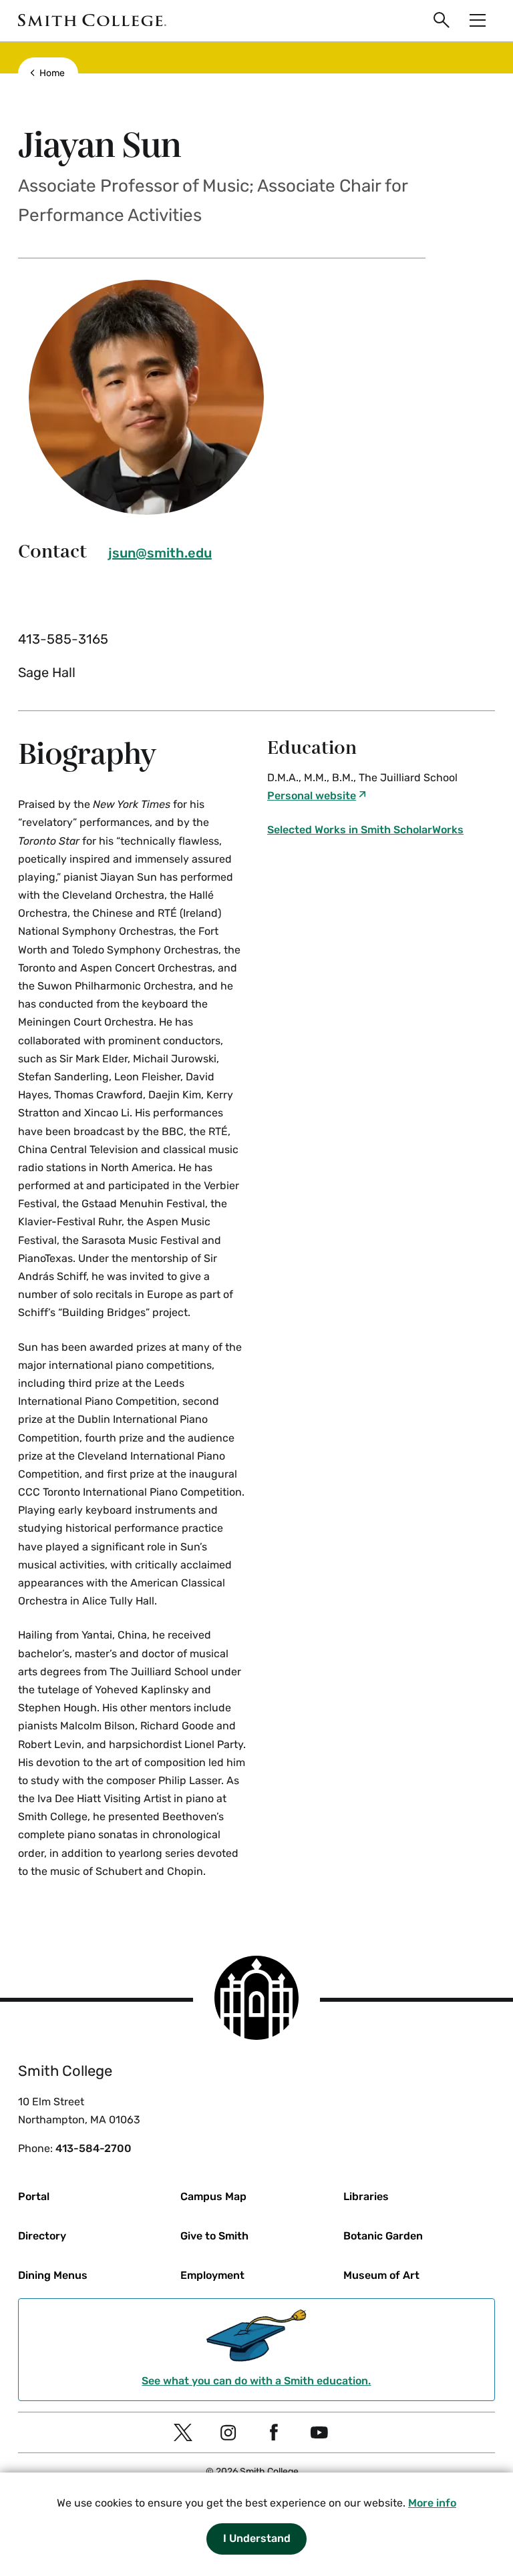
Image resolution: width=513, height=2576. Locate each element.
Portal (34, 2196)
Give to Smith (214, 2236)
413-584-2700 (94, 2148)
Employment (212, 2275)
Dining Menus (53, 2275)
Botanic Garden (383, 2236)
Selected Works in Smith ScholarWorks (365, 830)
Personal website (312, 796)
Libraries (366, 2196)
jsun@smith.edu (160, 553)
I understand (257, 2538)
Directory (42, 2236)
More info (432, 2503)
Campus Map (213, 2196)
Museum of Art (381, 2275)
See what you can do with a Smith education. (256, 2381)
